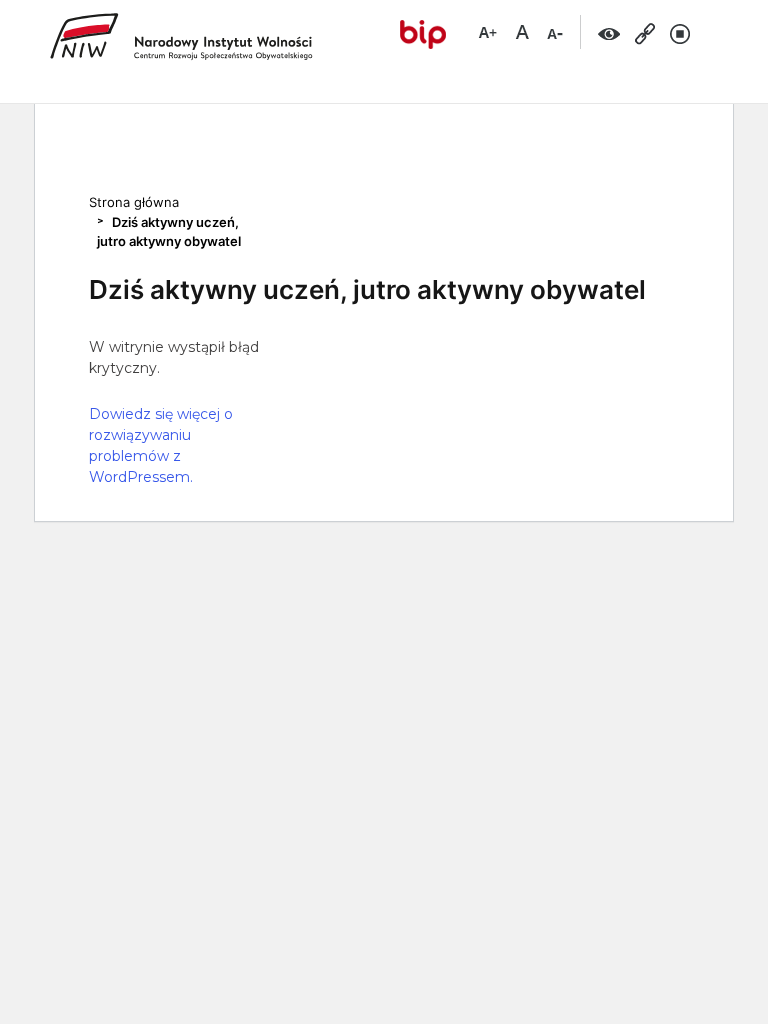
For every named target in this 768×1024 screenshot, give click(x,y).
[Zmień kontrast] (609, 33)
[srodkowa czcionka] (522, 30)
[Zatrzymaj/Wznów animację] (680, 33)
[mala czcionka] (555, 30)
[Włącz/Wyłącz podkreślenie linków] (645, 33)
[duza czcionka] (487, 30)
